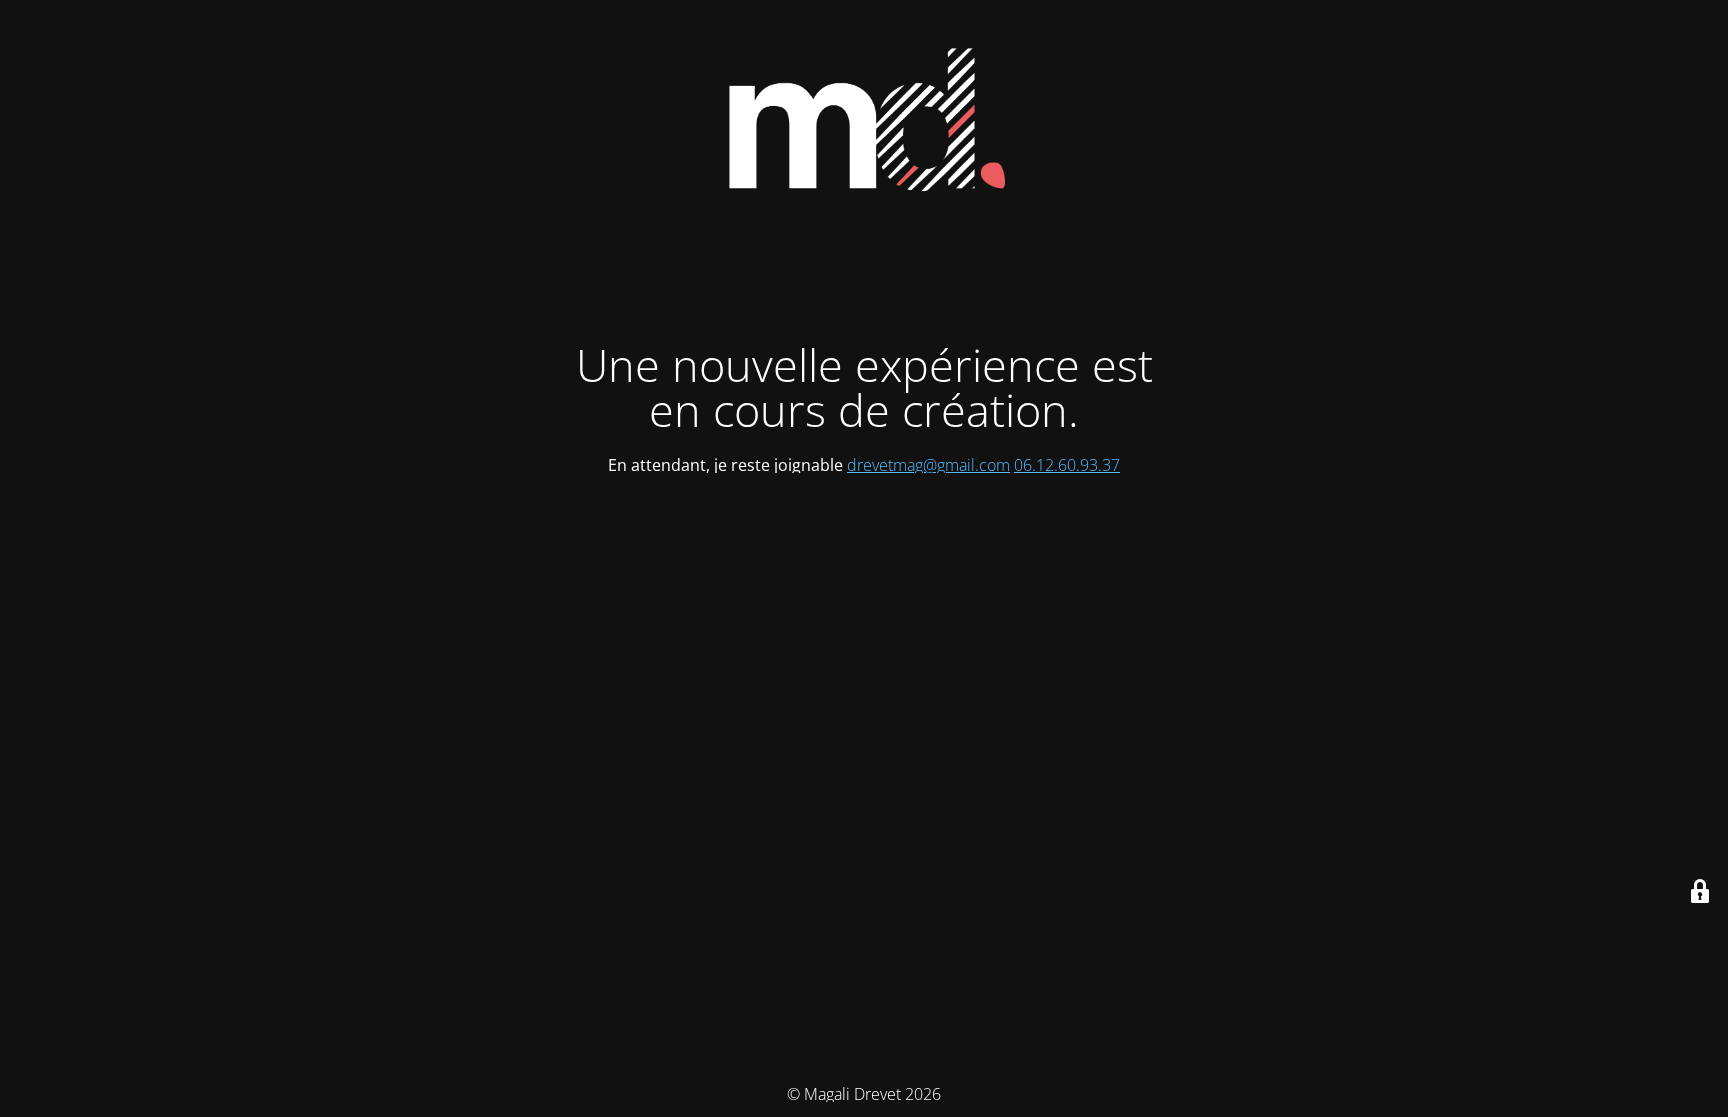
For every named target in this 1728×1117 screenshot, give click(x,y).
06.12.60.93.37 (1067, 465)
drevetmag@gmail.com (928, 465)
